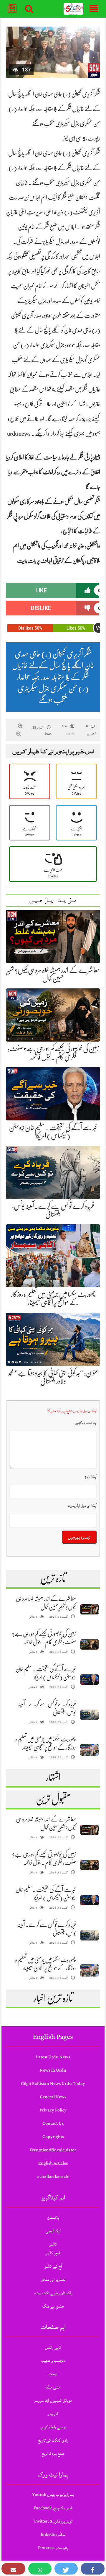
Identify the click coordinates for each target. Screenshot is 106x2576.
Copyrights (53, 2137)
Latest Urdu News (53, 2057)
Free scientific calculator (53, 2150)
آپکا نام (91, 1477)
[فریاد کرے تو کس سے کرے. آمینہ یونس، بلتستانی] (90, 1715)
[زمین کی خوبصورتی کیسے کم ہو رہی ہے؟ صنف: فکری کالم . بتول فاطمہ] (90, 1644)
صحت (53, 2374)
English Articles (53, 2163)
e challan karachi (53, 2177)
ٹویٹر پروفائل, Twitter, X (53, 2521)
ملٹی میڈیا (53, 2387)
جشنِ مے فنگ (53, 2306)
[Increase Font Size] (20, 726)
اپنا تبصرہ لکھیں (86, 1423)
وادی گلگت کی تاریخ (53, 2440)
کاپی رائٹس (53, 2347)
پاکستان (53, 2218)
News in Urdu (53, 2070)
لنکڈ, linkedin (53, 2535)
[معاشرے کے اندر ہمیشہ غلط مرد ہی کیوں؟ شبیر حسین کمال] (90, 1609)
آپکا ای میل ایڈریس (82, 1506)
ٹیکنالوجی (53, 2231)
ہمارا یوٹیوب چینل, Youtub (53, 2495)
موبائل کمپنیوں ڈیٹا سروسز (53, 2400)
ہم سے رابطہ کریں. (53, 2427)
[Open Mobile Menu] (94, 9)
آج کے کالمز (53, 2266)
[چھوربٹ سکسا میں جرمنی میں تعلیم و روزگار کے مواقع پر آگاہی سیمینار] (90, 1750)
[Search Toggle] (29, 9)
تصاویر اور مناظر (53, 2280)
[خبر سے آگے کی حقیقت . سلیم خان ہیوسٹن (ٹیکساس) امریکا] (90, 1680)
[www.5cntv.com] (74, 9)
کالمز (53, 2244)
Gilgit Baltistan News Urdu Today (53, 2084)
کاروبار (53, 2414)
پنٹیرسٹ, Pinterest (53, 2548)
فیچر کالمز (53, 2253)
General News (53, 2097)
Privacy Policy (53, 2110)
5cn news (68, 730)
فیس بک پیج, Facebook (53, 2508)
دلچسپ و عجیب (53, 2361)
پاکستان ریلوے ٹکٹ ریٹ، (53, 2293)
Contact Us (53, 2123)
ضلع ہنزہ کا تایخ (53, 2454)
